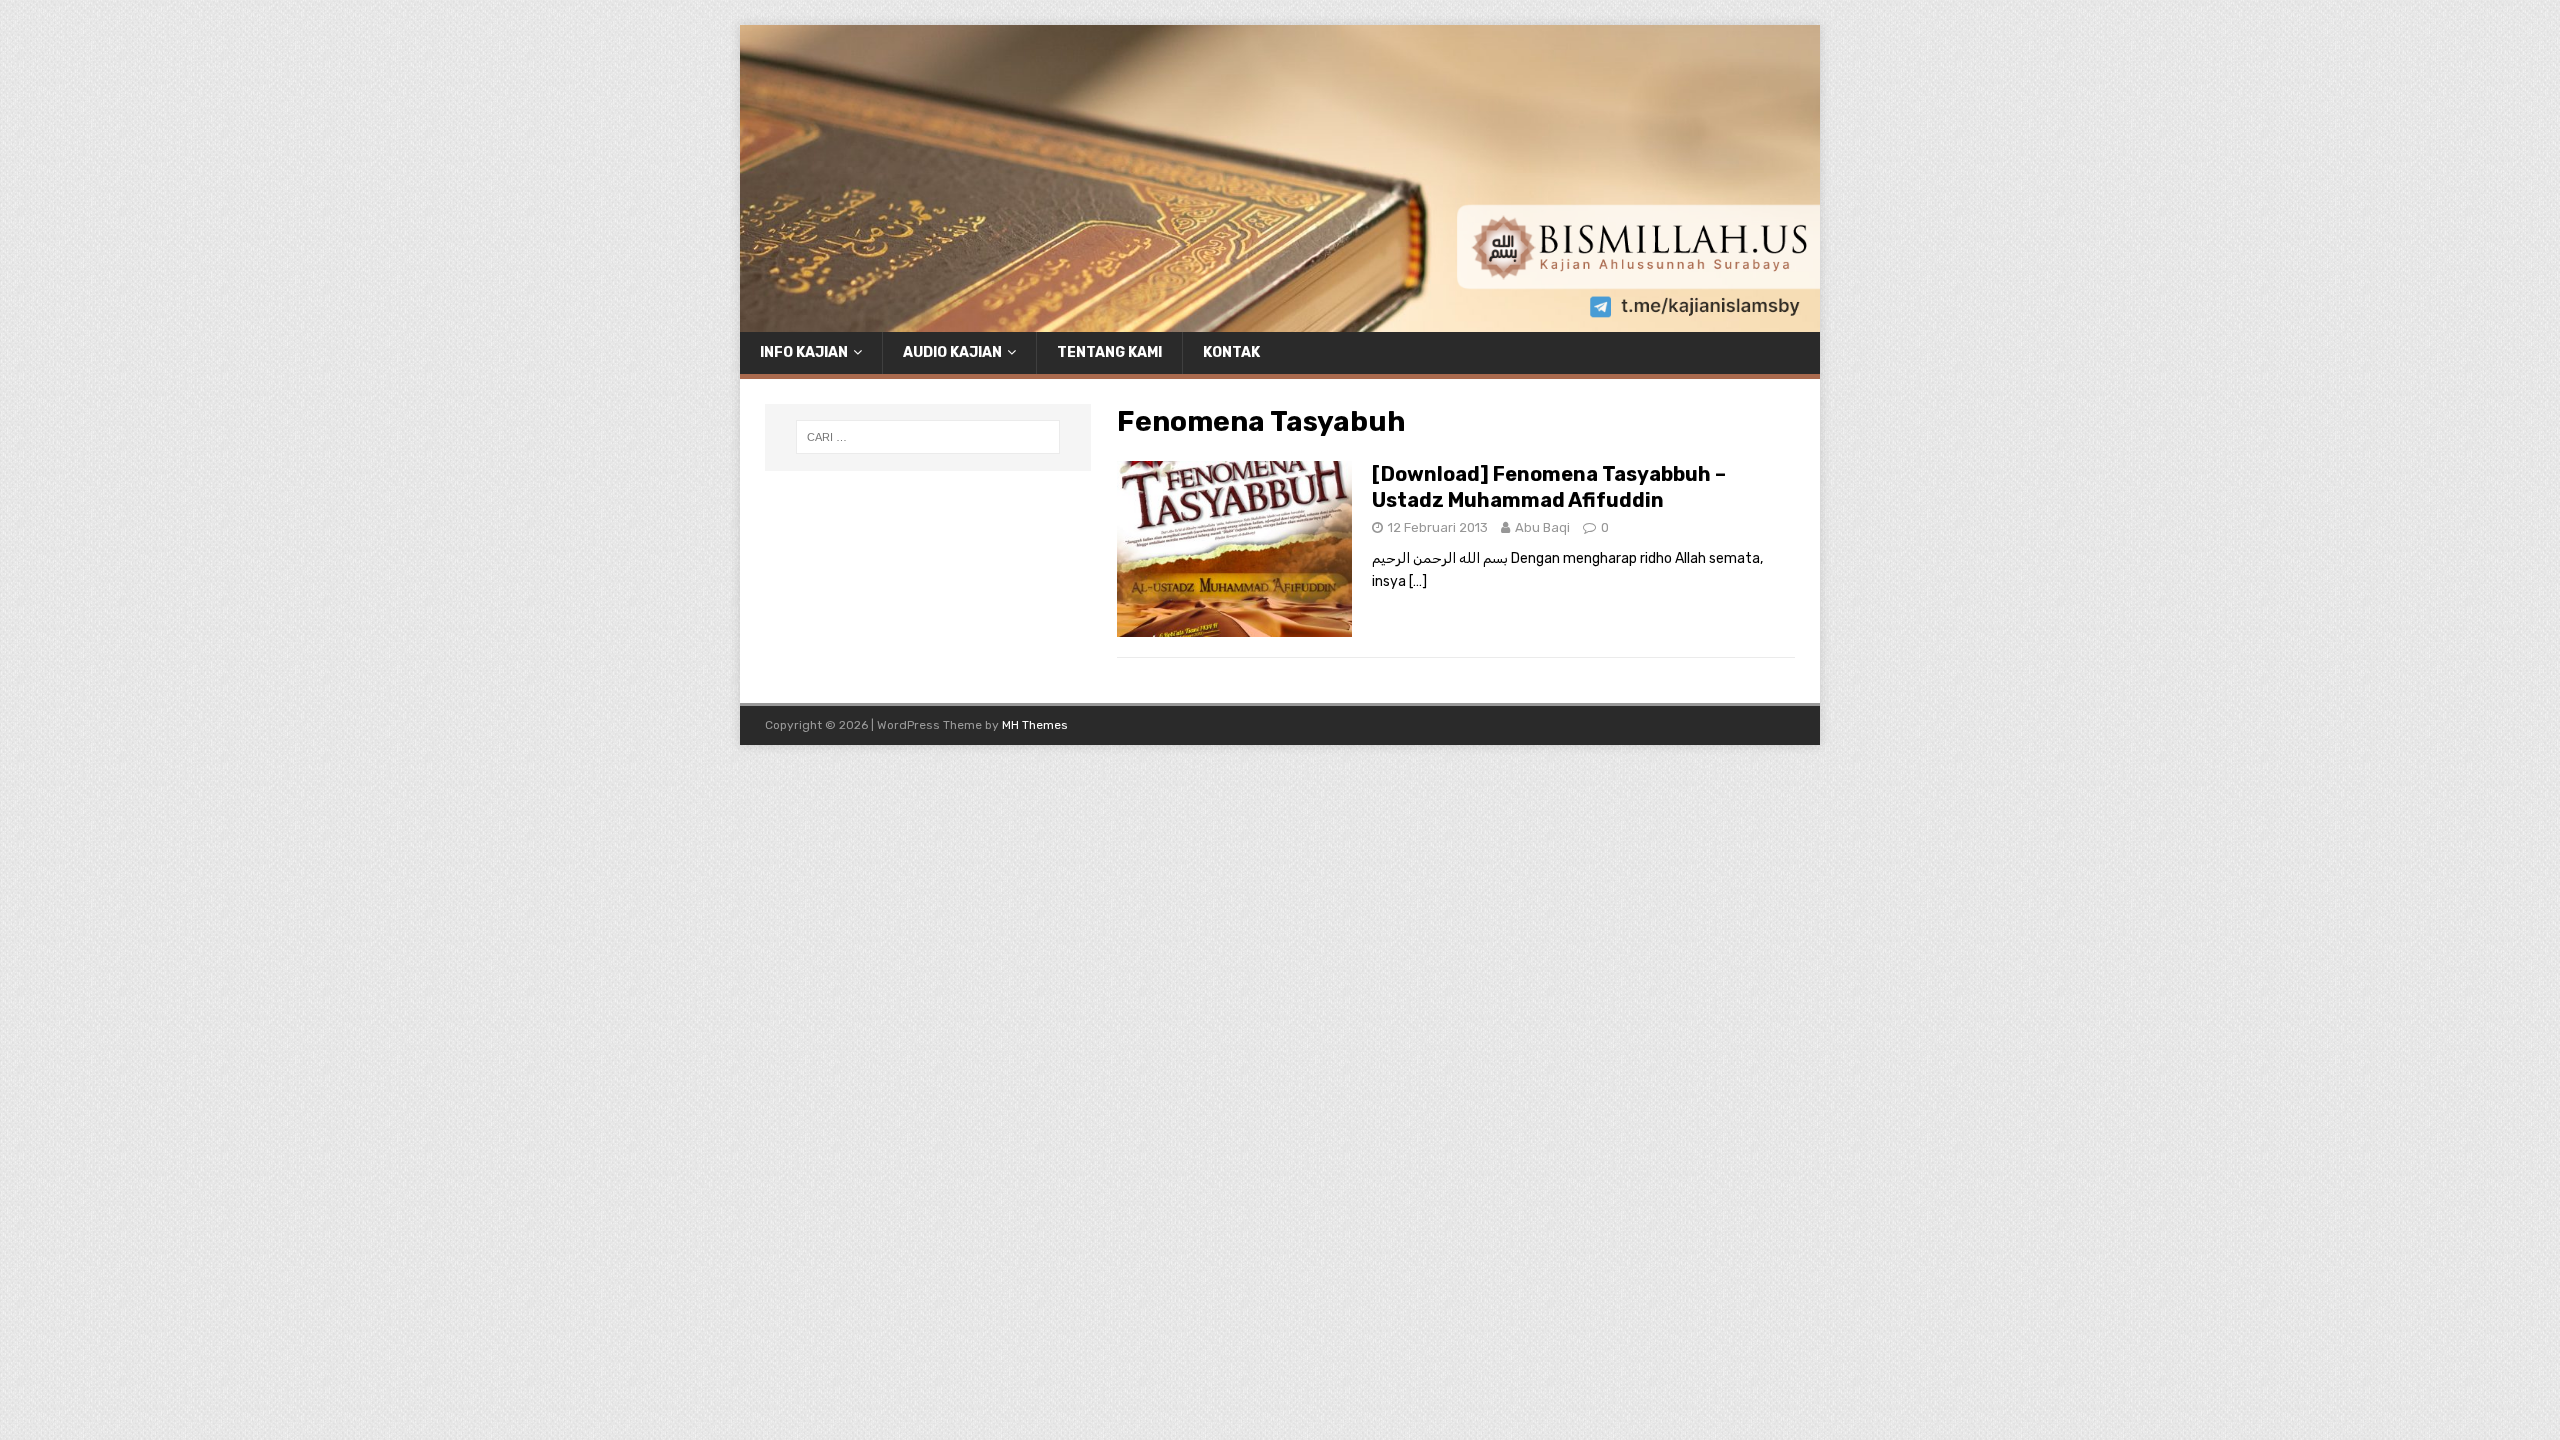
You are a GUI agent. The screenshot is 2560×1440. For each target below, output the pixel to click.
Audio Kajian (952, 352)
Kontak (1231, 352)
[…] (1418, 581)
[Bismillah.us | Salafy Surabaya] (1280, 319)
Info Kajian (804, 352)
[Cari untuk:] (928, 437)
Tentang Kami (1109, 352)
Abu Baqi (1542, 527)
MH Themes (1035, 725)
